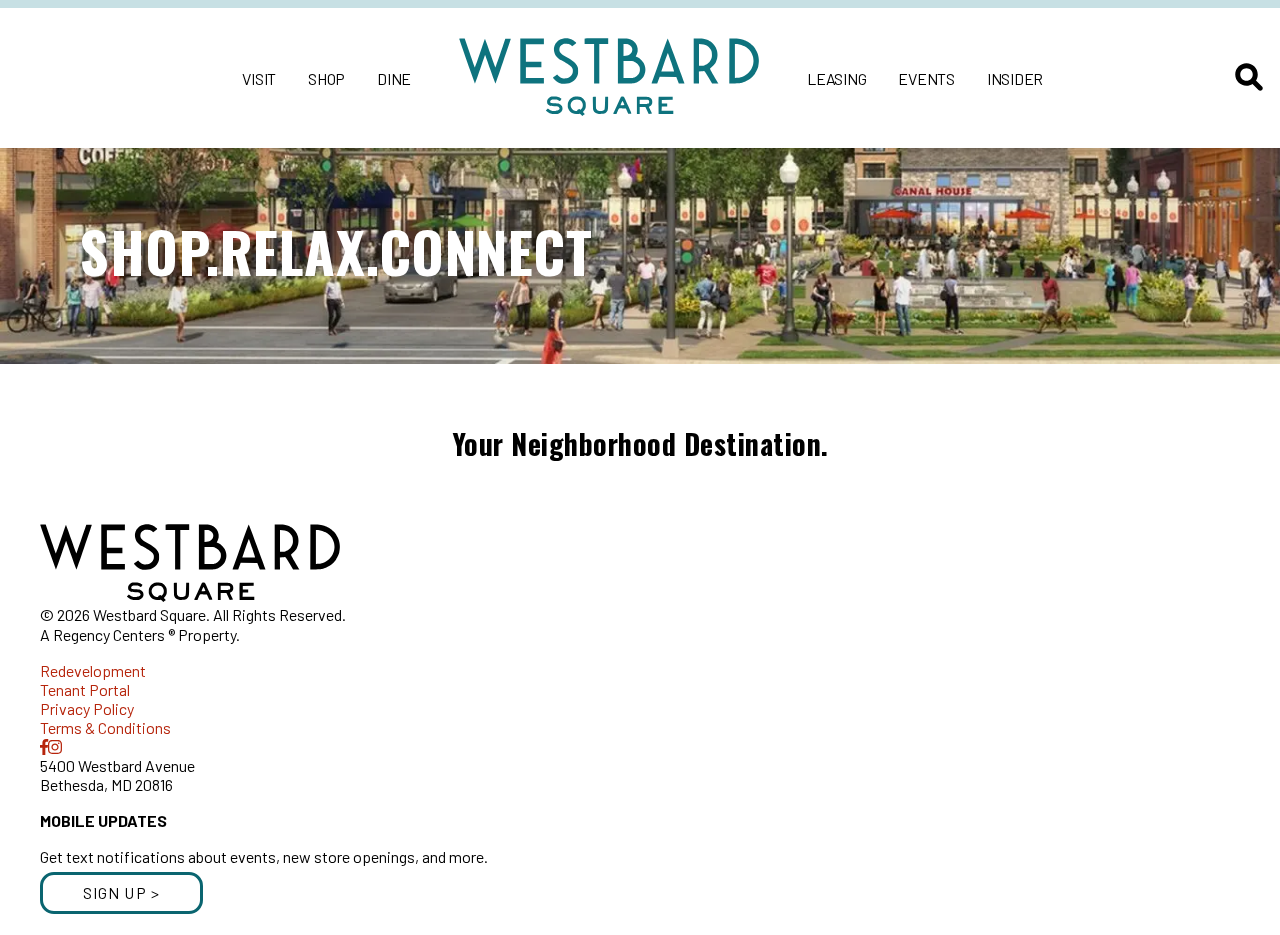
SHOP (326, 78)
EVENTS (926, 78)
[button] (121, 893)
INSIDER (1015, 78)
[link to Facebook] (44, 746)
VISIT (259, 78)
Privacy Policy (87, 708)
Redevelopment (93, 670)
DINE (394, 78)
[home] (609, 78)
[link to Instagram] (55, 746)
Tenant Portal (85, 689)
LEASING (836, 78)
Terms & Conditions (105, 727)
